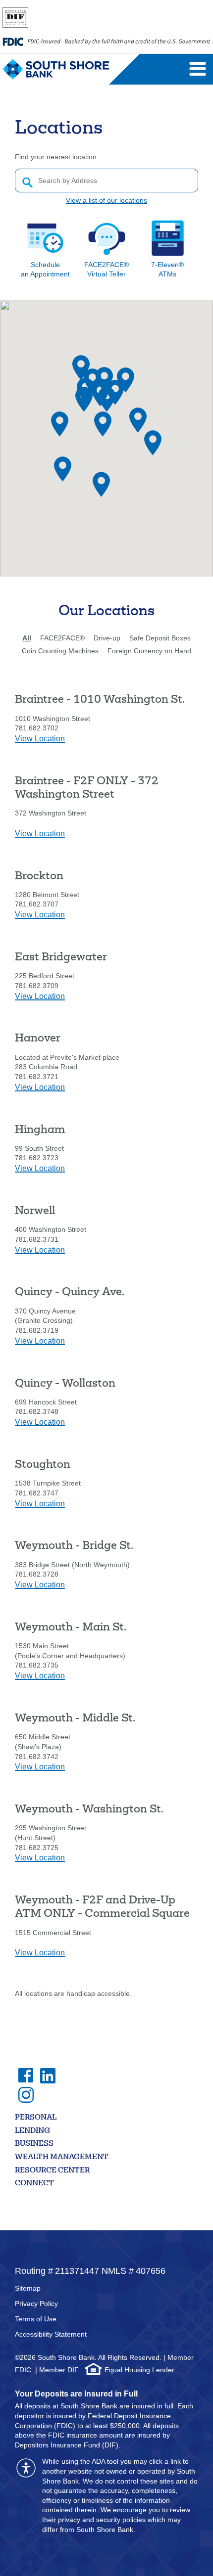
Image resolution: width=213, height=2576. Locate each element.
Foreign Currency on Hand (149, 651)
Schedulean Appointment (45, 270)
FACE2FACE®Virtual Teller (106, 270)
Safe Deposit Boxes (160, 638)
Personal (36, 2118)
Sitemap (28, 2288)
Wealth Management (62, 2157)
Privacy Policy (36, 2304)
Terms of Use (36, 2319)
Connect (34, 2184)
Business (34, 2144)
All (27, 638)
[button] (63, 469)
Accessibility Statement (51, 2334)
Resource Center (52, 2171)
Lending (32, 2131)
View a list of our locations (106, 200)
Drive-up (107, 638)
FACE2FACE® (62, 638)
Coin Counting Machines (60, 651)
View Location (40, 739)
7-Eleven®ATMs (167, 270)
